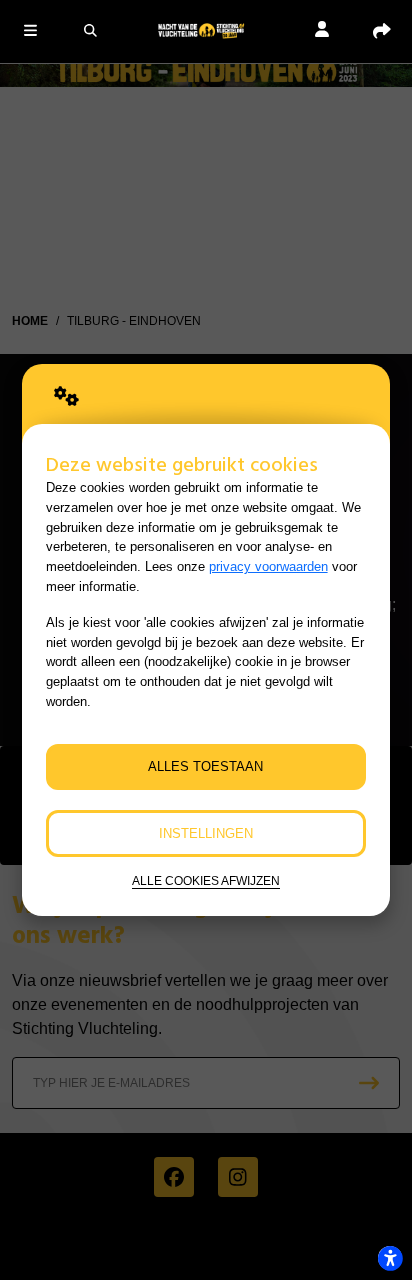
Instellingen (206, 833)
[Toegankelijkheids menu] (390, 1258)
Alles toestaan (205, 766)
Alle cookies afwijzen (206, 880)
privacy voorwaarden (268, 566)
